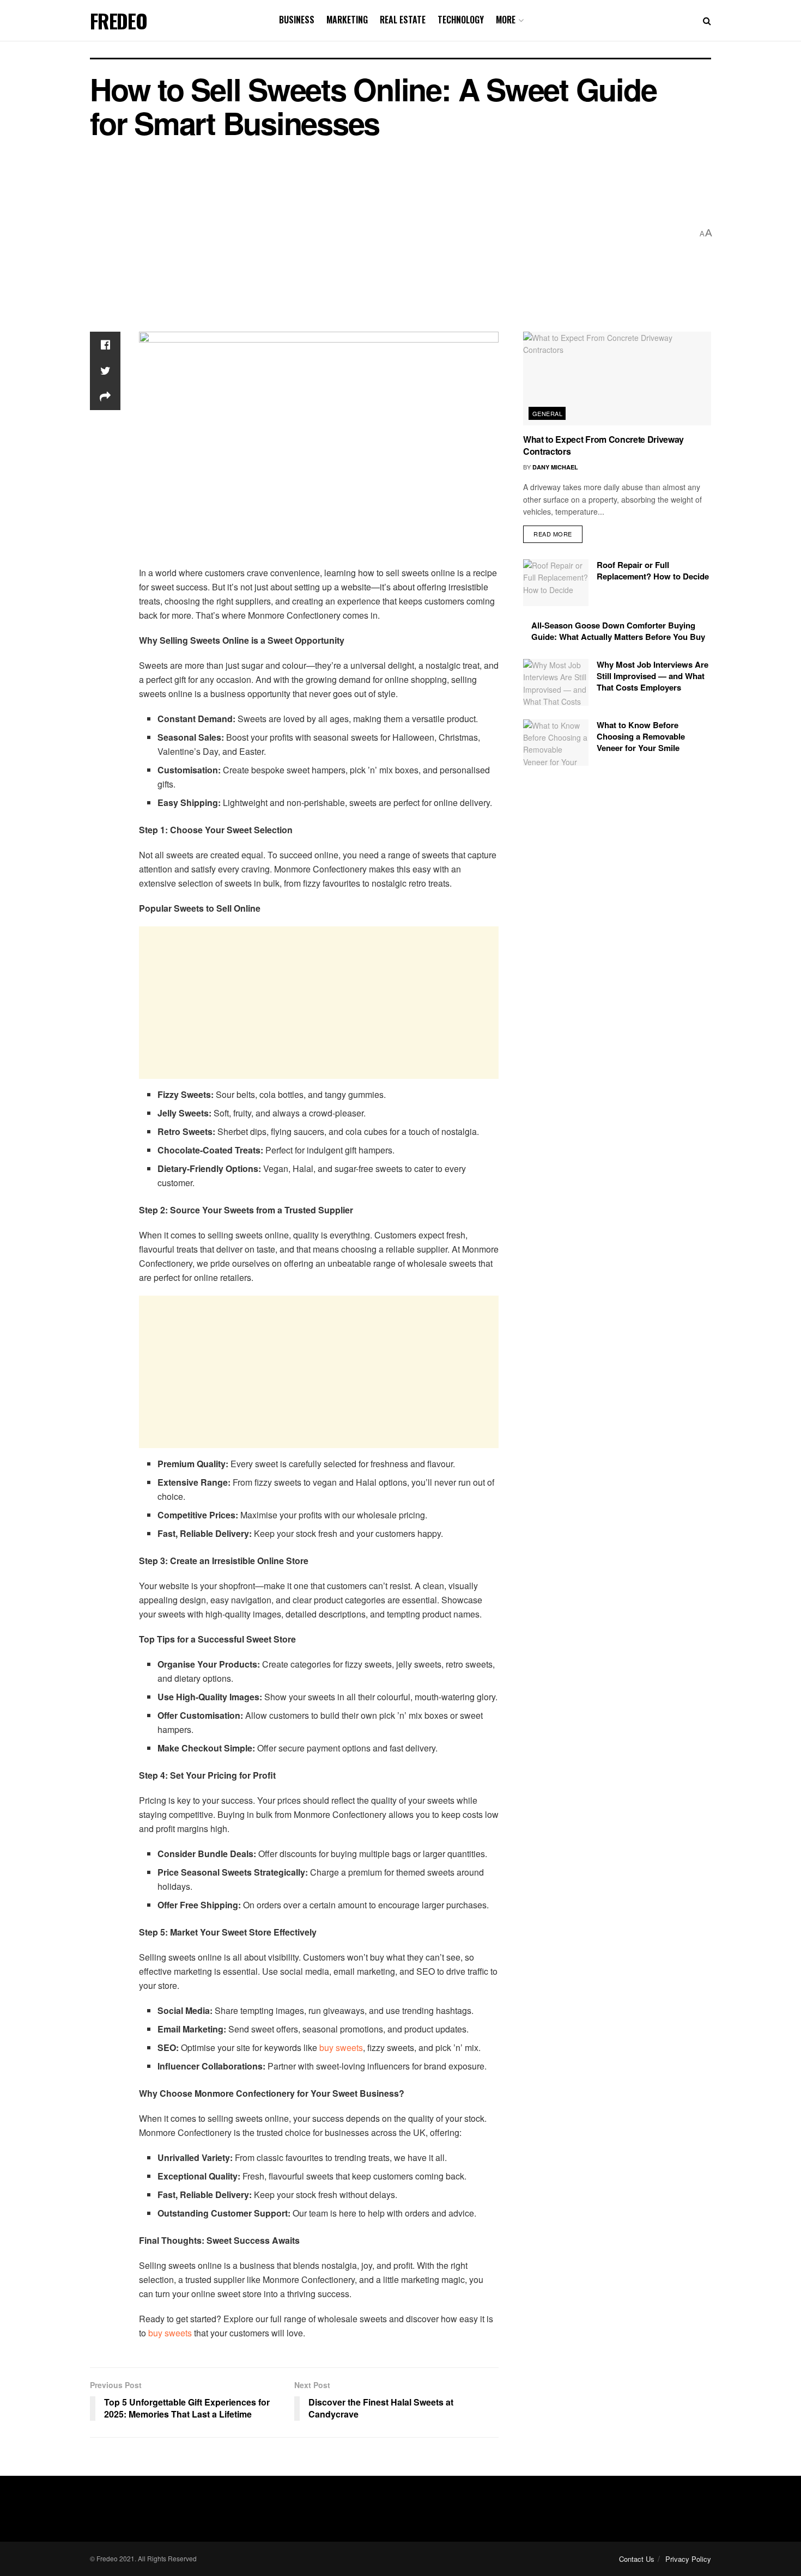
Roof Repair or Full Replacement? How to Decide (653, 570)
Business (297, 20)
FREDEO (119, 21)
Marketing (347, 20)
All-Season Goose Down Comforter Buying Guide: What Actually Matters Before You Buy (618, 631)
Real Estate (403, 20)
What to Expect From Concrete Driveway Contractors (603, 445)
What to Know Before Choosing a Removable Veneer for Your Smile (641, 736)
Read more (553, 534)
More (506, 20)
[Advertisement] (391, 234)
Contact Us (637, 2559)
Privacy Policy (688, 2559)
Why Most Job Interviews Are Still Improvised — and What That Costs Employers (653, 676)
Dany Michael (555, 467)
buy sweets (341, 2047)
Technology (461, 20)
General (547, 413)
